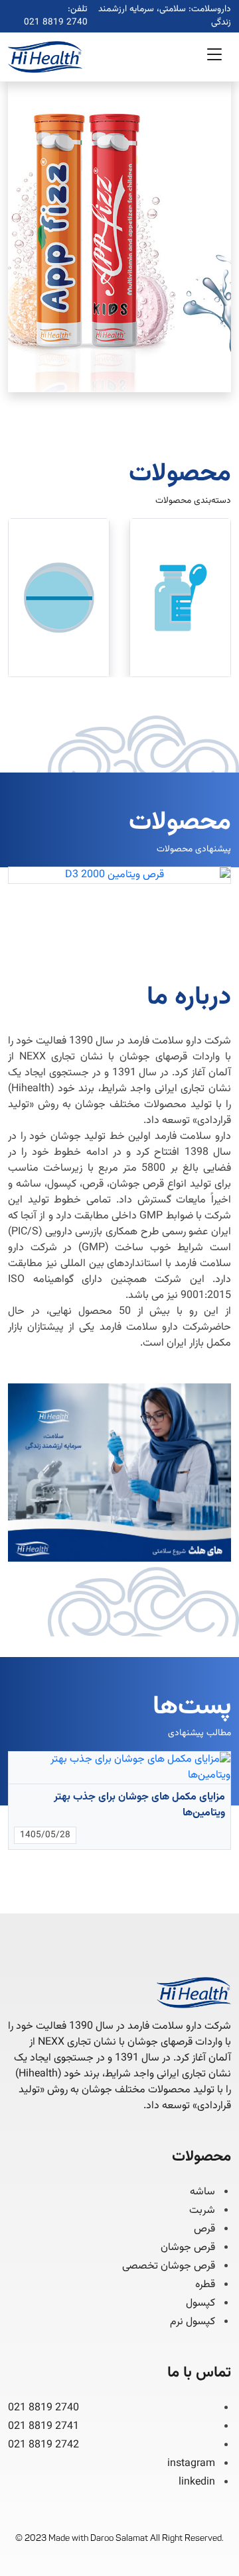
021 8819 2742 (43, 2445)
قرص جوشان (188, 2248)
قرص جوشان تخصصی (169, 2267)
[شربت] (180, 598)
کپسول (200, 2304)
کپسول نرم (193, 2322)
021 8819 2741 (43, 2427)
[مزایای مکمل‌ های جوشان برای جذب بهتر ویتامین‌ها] (119, 1768)
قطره (205, 2285)
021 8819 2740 (56, 23)
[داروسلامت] (45, 57)
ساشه (202, 2192)
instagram (191, 2464)
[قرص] (59, 598)
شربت (202, 2211)
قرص (204, 2229)
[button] (214, 57)
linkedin (197, 2482)
